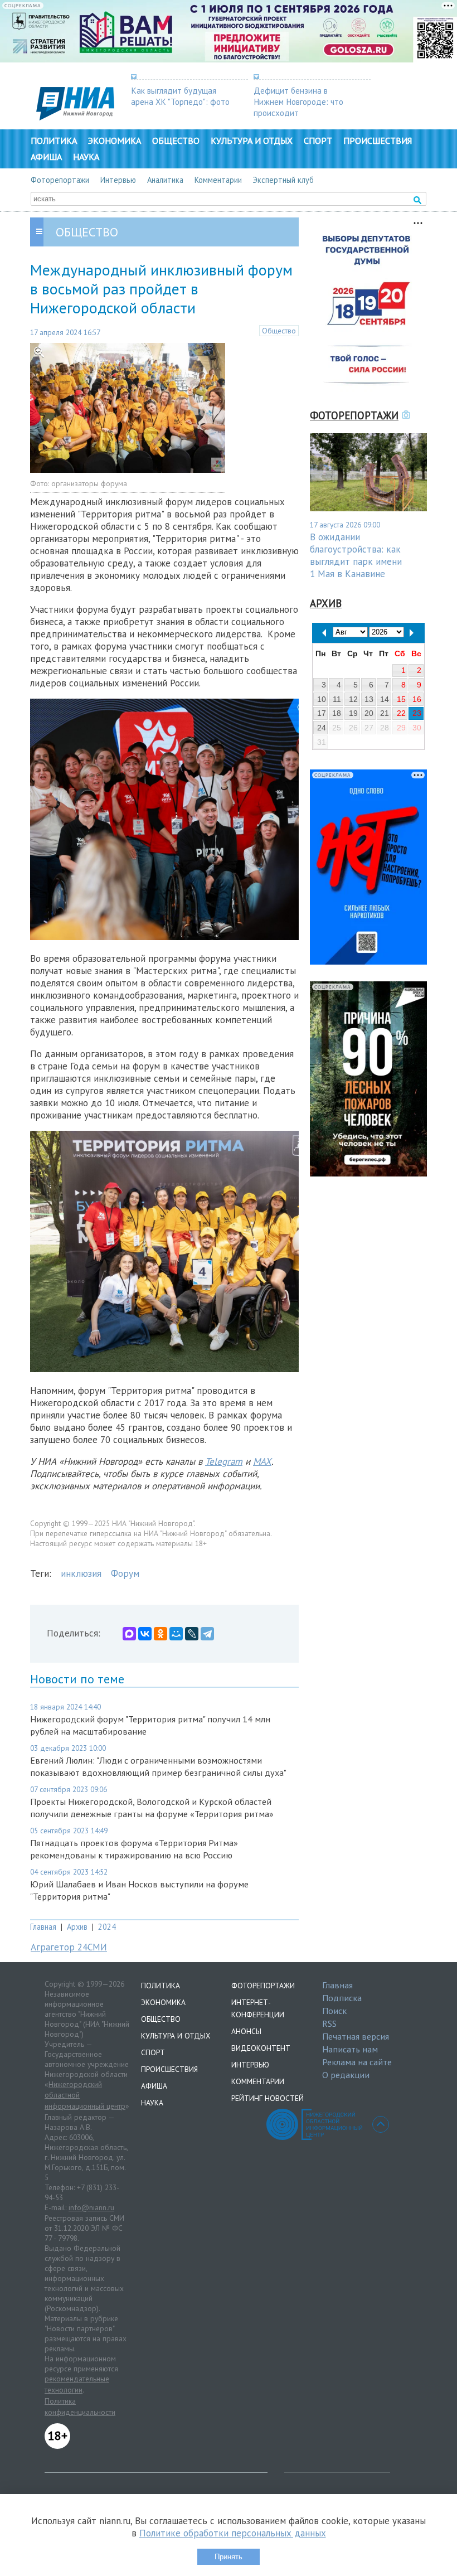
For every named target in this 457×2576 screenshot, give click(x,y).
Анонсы (246, 2031)
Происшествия (378, 141)
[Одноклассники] (161, 1634)
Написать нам (350, 2049)
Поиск (334, 2011)
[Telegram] (207, 1634)
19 (353, 713)
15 (401, 699)
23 (417, 713)
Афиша (46, 157)
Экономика (115, 141)
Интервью (118, 180)
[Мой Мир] (176, 1634)
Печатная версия (356, 2036)
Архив (77, 1927)
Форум (125, 1573)
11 (337, 699)
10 (322, 699)
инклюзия (81, 1573)
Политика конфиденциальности (80, 2406)
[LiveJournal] (192, 1634)
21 (385, 713)
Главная (43, 1927)
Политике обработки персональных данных (233, 2533)
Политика (54, 141)
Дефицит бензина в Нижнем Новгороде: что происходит (298, 101)
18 (337, 713)
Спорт (318, 141)
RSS (329, 2023)
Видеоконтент (261, 2048)
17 (322, 713)
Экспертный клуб (283, 180)
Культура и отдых (252, 141)
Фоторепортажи (60, 180)
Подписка (342, 1998)
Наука (86, 157)
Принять (229, 2557)
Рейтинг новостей (268, 2098)
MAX (262, 1461)
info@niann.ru (91, 2207)
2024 (107, 1927)
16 (417, 699)
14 (385, 699)
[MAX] (129, 1634)
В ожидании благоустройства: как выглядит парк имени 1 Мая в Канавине (356, 555)
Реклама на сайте (357, 2062)
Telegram (224, 1461)
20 (369, 713)
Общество (176, 141)
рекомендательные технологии (77, 2384)
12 (353, 699)
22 (401, 713)
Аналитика (165, 180)
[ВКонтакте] (145, 1634)
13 (369, 699)
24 (322, 728)
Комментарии (218, 180)
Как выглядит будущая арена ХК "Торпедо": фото (180, 96)
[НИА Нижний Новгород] (75, 117)
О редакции (346, 2075)
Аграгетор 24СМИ (69, 1947)
